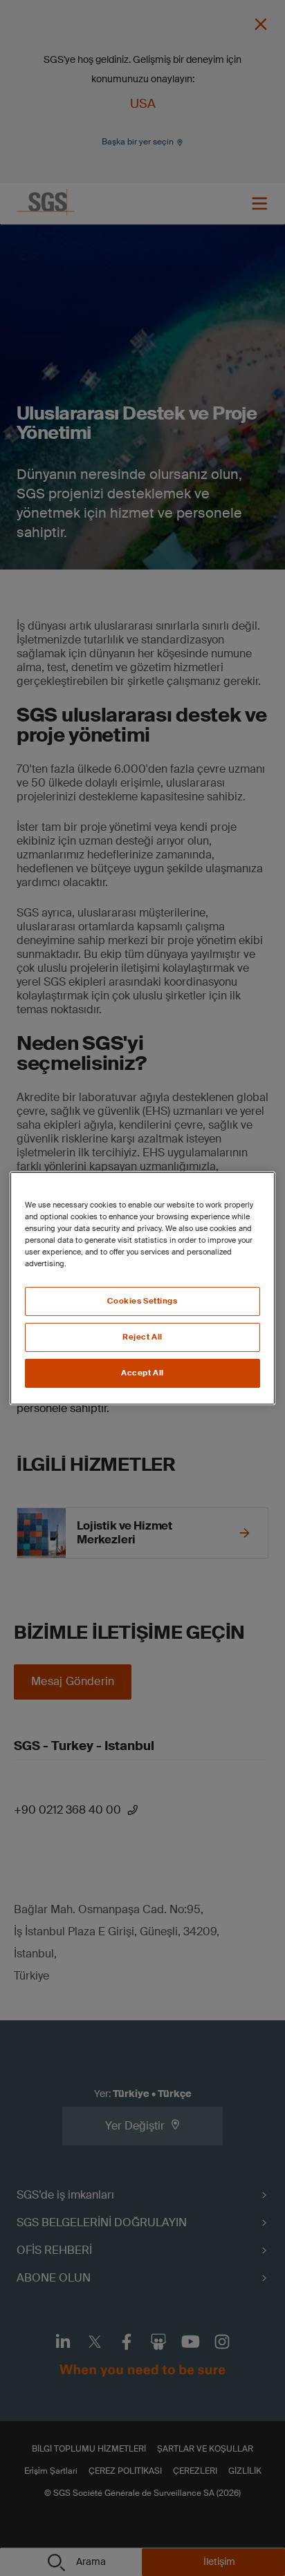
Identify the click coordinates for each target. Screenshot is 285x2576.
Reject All (142, 1337)
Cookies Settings (142, 1301)
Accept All (142, 1373)
